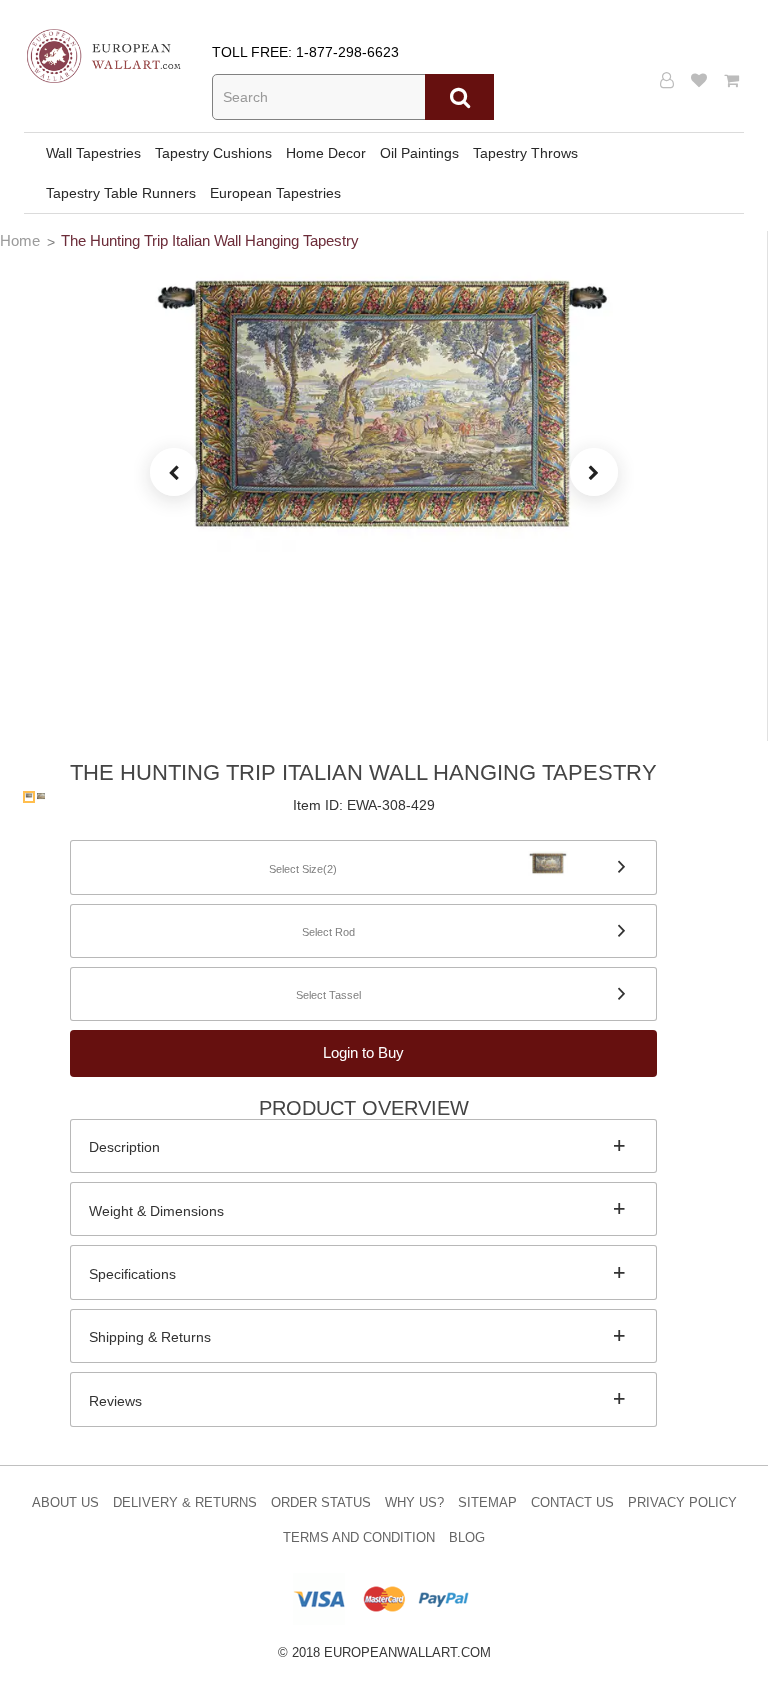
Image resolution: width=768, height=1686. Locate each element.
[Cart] (734, 80)
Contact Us (572, 1502)
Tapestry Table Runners (121, 193)
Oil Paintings (419, 153)
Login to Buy (363, 1052)
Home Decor (326, 153)
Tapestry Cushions (213, 153)
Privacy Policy (682, 1502)
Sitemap (487, 1502)
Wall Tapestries (93, 153)
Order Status (321, 1502)
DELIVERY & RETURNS (185, 1502)
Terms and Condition (359, 1537)
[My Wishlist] (701, 80)
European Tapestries (275, 193)
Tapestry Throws (525, 153)
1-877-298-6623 (347, 52)
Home (20, 240)
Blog (467, 1537)
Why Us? (414, 1502)
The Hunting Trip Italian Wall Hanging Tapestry (210, 240)
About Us (65, 1502)
